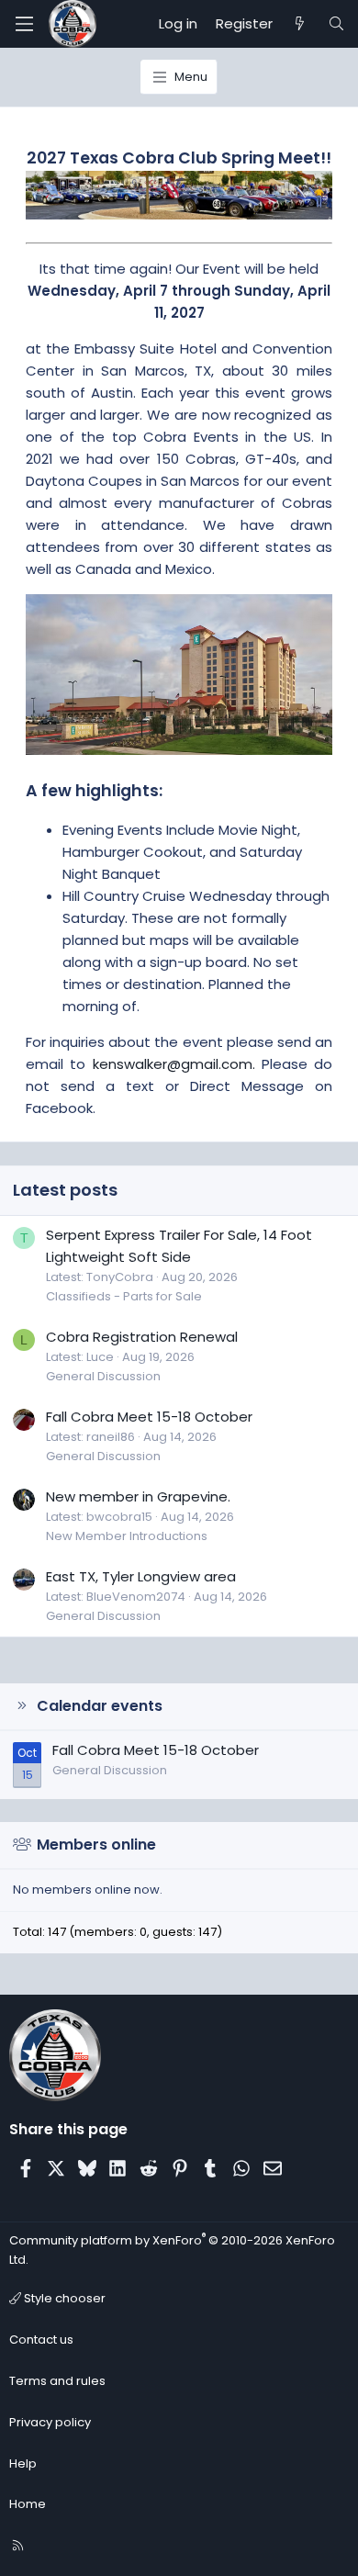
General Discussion (103, 1376)
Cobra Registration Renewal (142, 1337)
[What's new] (300, 24)
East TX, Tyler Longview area (141, 1576)
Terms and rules (57, 2381)
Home (28, 2504)
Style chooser (63, 2298)
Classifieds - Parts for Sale (124, 1296)
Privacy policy (50, 2422)
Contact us (41, 2340)
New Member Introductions (127, 1536)
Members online (96, 1845)
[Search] (336, 24)
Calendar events (100, 1706)
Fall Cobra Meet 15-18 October (149, 1417)
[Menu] (24, 24)
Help (23, 2464)
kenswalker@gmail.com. (174, 1064)
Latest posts (65, 1190)
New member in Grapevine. (138, 1496)
